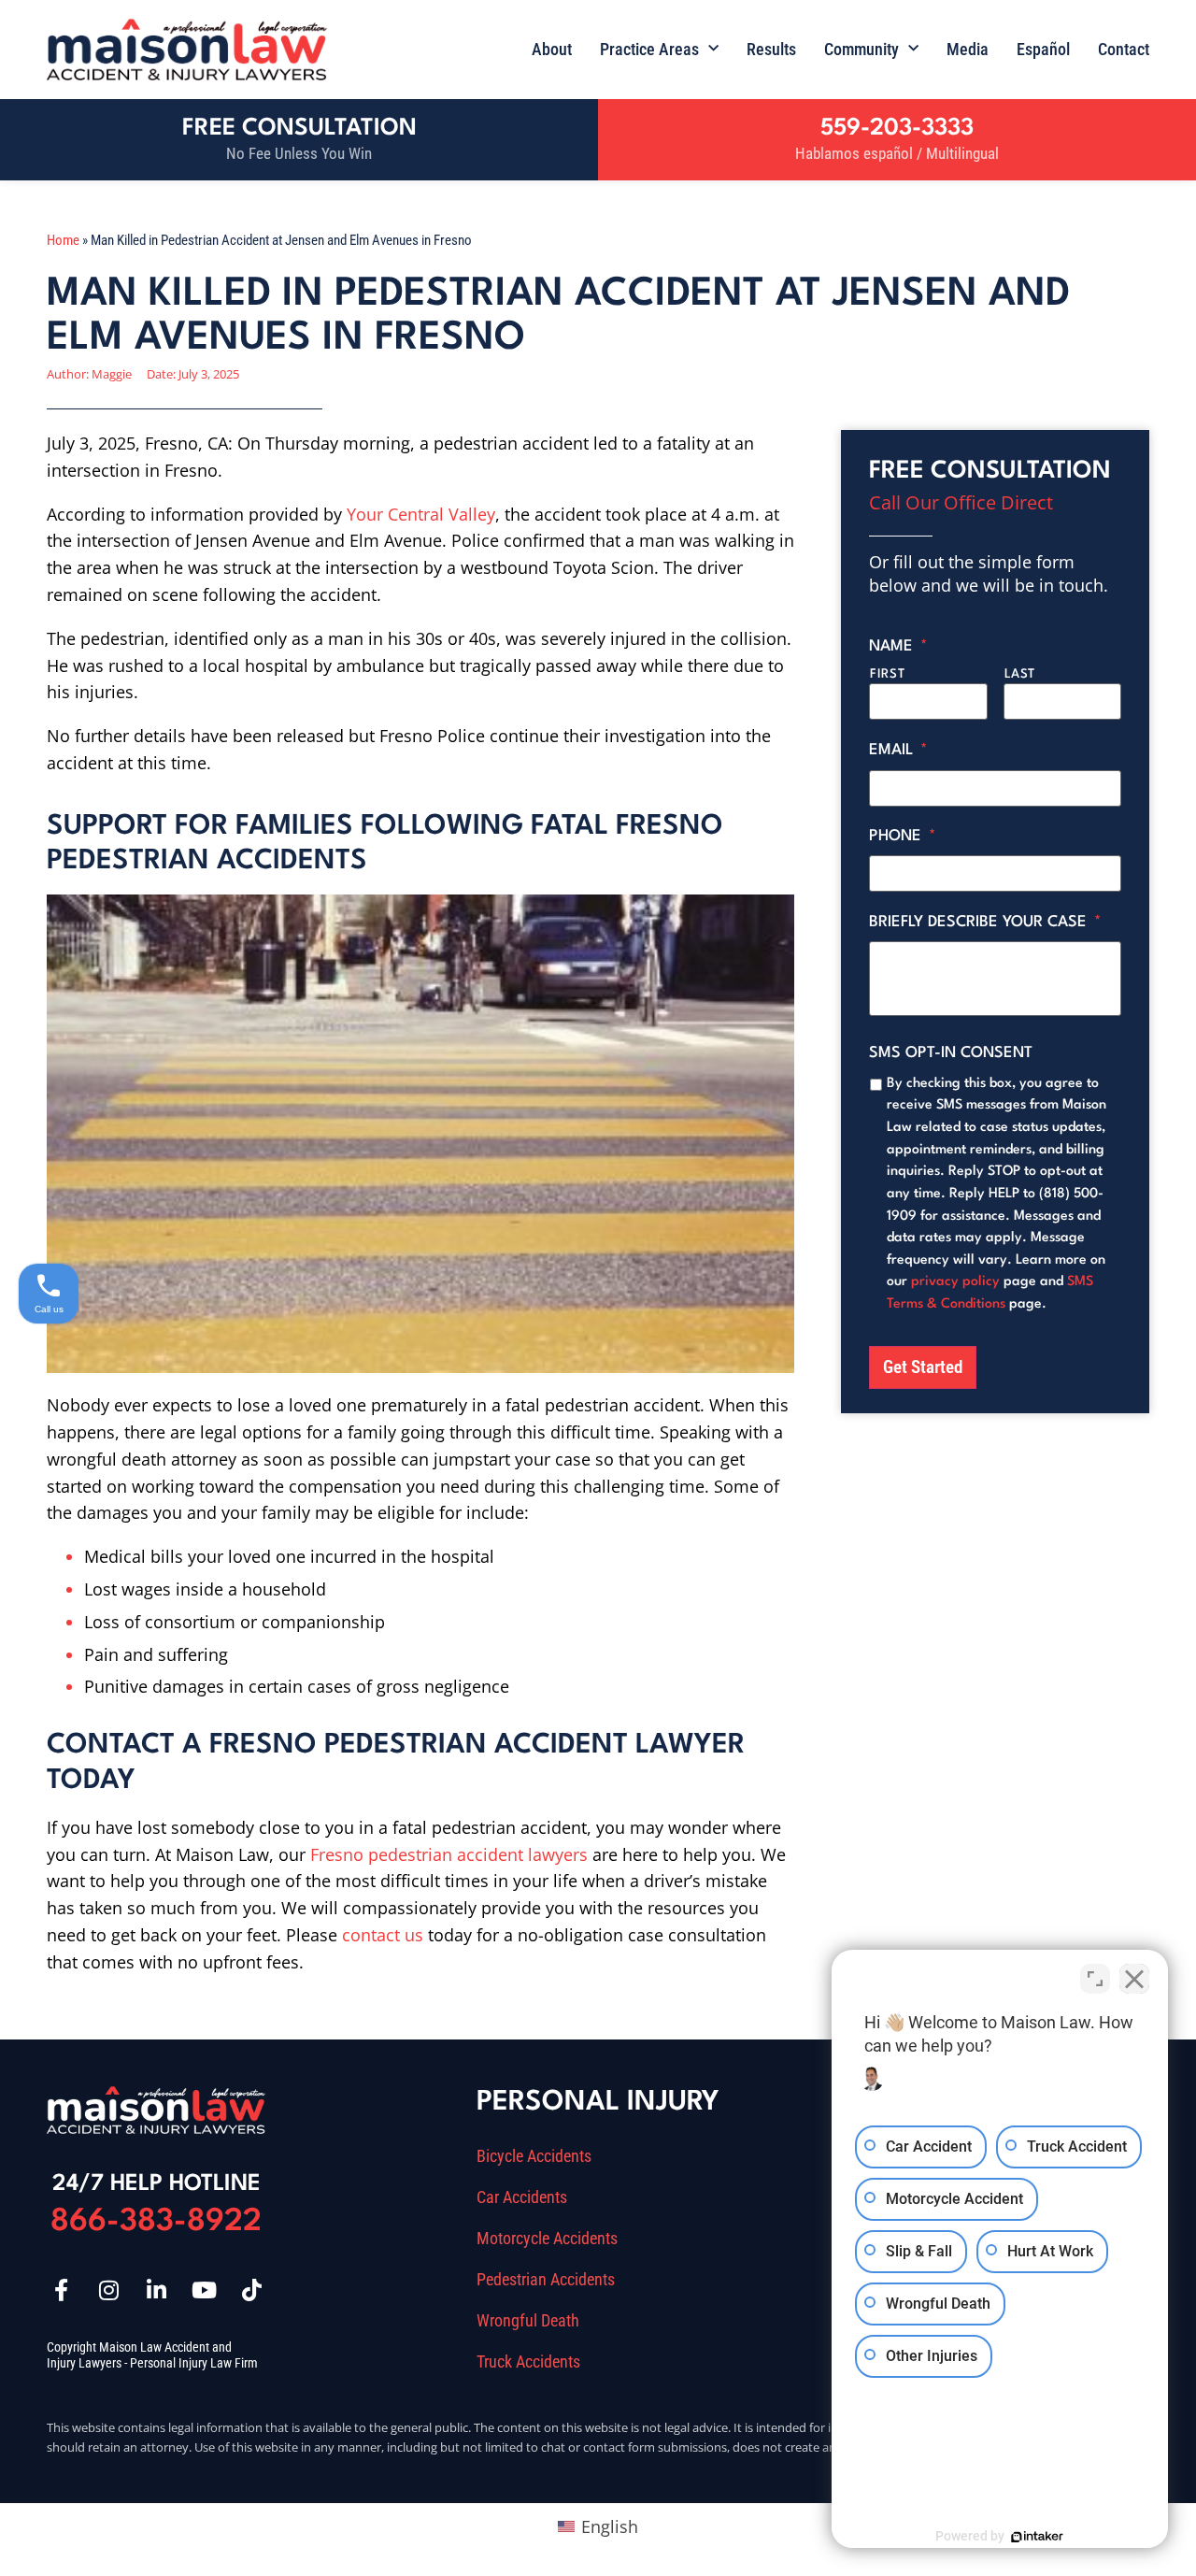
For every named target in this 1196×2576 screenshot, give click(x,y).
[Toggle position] (1095, 1979)
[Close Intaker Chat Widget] (1134, 1979)
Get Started (923, 1367)
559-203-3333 (897, 129)
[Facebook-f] (61, 2290)
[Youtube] (204, 2290)
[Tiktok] (251, 2290)
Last (1020, 674)
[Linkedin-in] (156, 2290)
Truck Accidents (528, 2362)
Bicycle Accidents (534, 2156)
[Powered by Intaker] (1037, 2537)
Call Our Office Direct (961, 502)
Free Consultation (299, 129)
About (552, 49)
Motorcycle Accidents (547, 2239)
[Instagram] (108, 2290)
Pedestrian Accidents (546, 2280)
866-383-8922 (156, 2222)
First (887, 674)
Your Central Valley (421, 514)
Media (968, 49)
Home (63, 240)
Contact (1124, 49)
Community (861, 49)
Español (1043, 49)
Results (771, 49)
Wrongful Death (528, 2321)
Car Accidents (522, 2197)
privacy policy (955, 1281)
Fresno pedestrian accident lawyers (449, 1854)
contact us (383, 1935)
